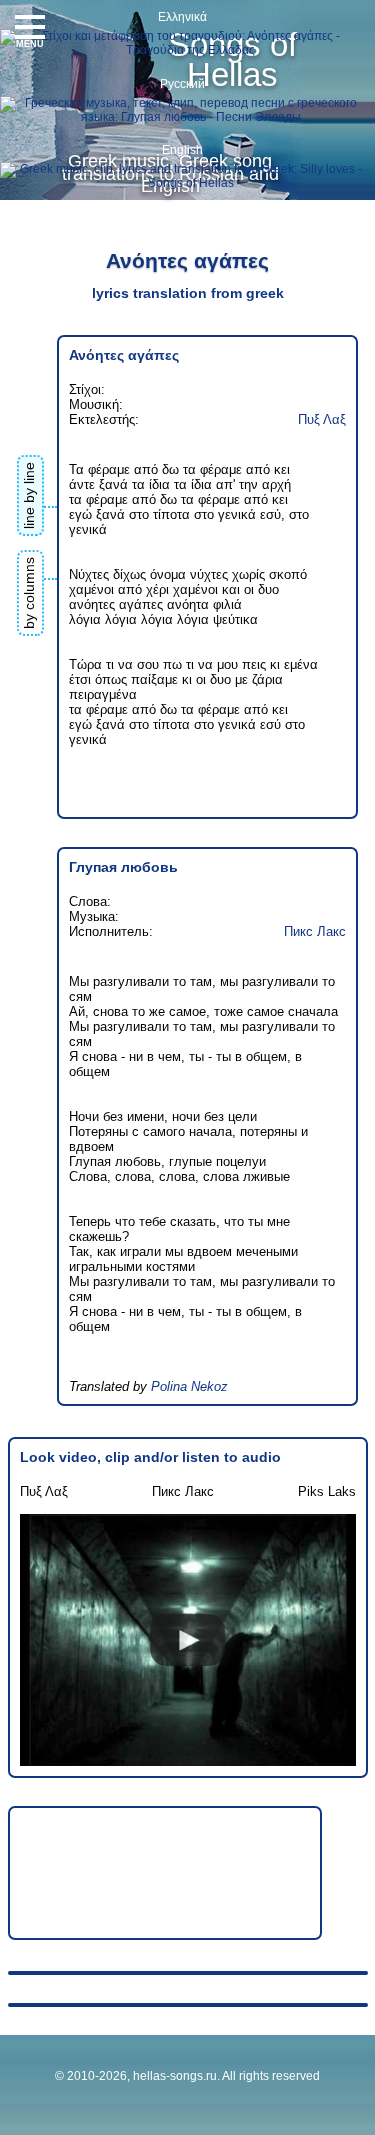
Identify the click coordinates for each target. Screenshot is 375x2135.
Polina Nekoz (189, 1386)
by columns (29, 593)
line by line (29, 495)
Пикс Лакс (315, 931)
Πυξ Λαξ (322, 419)
